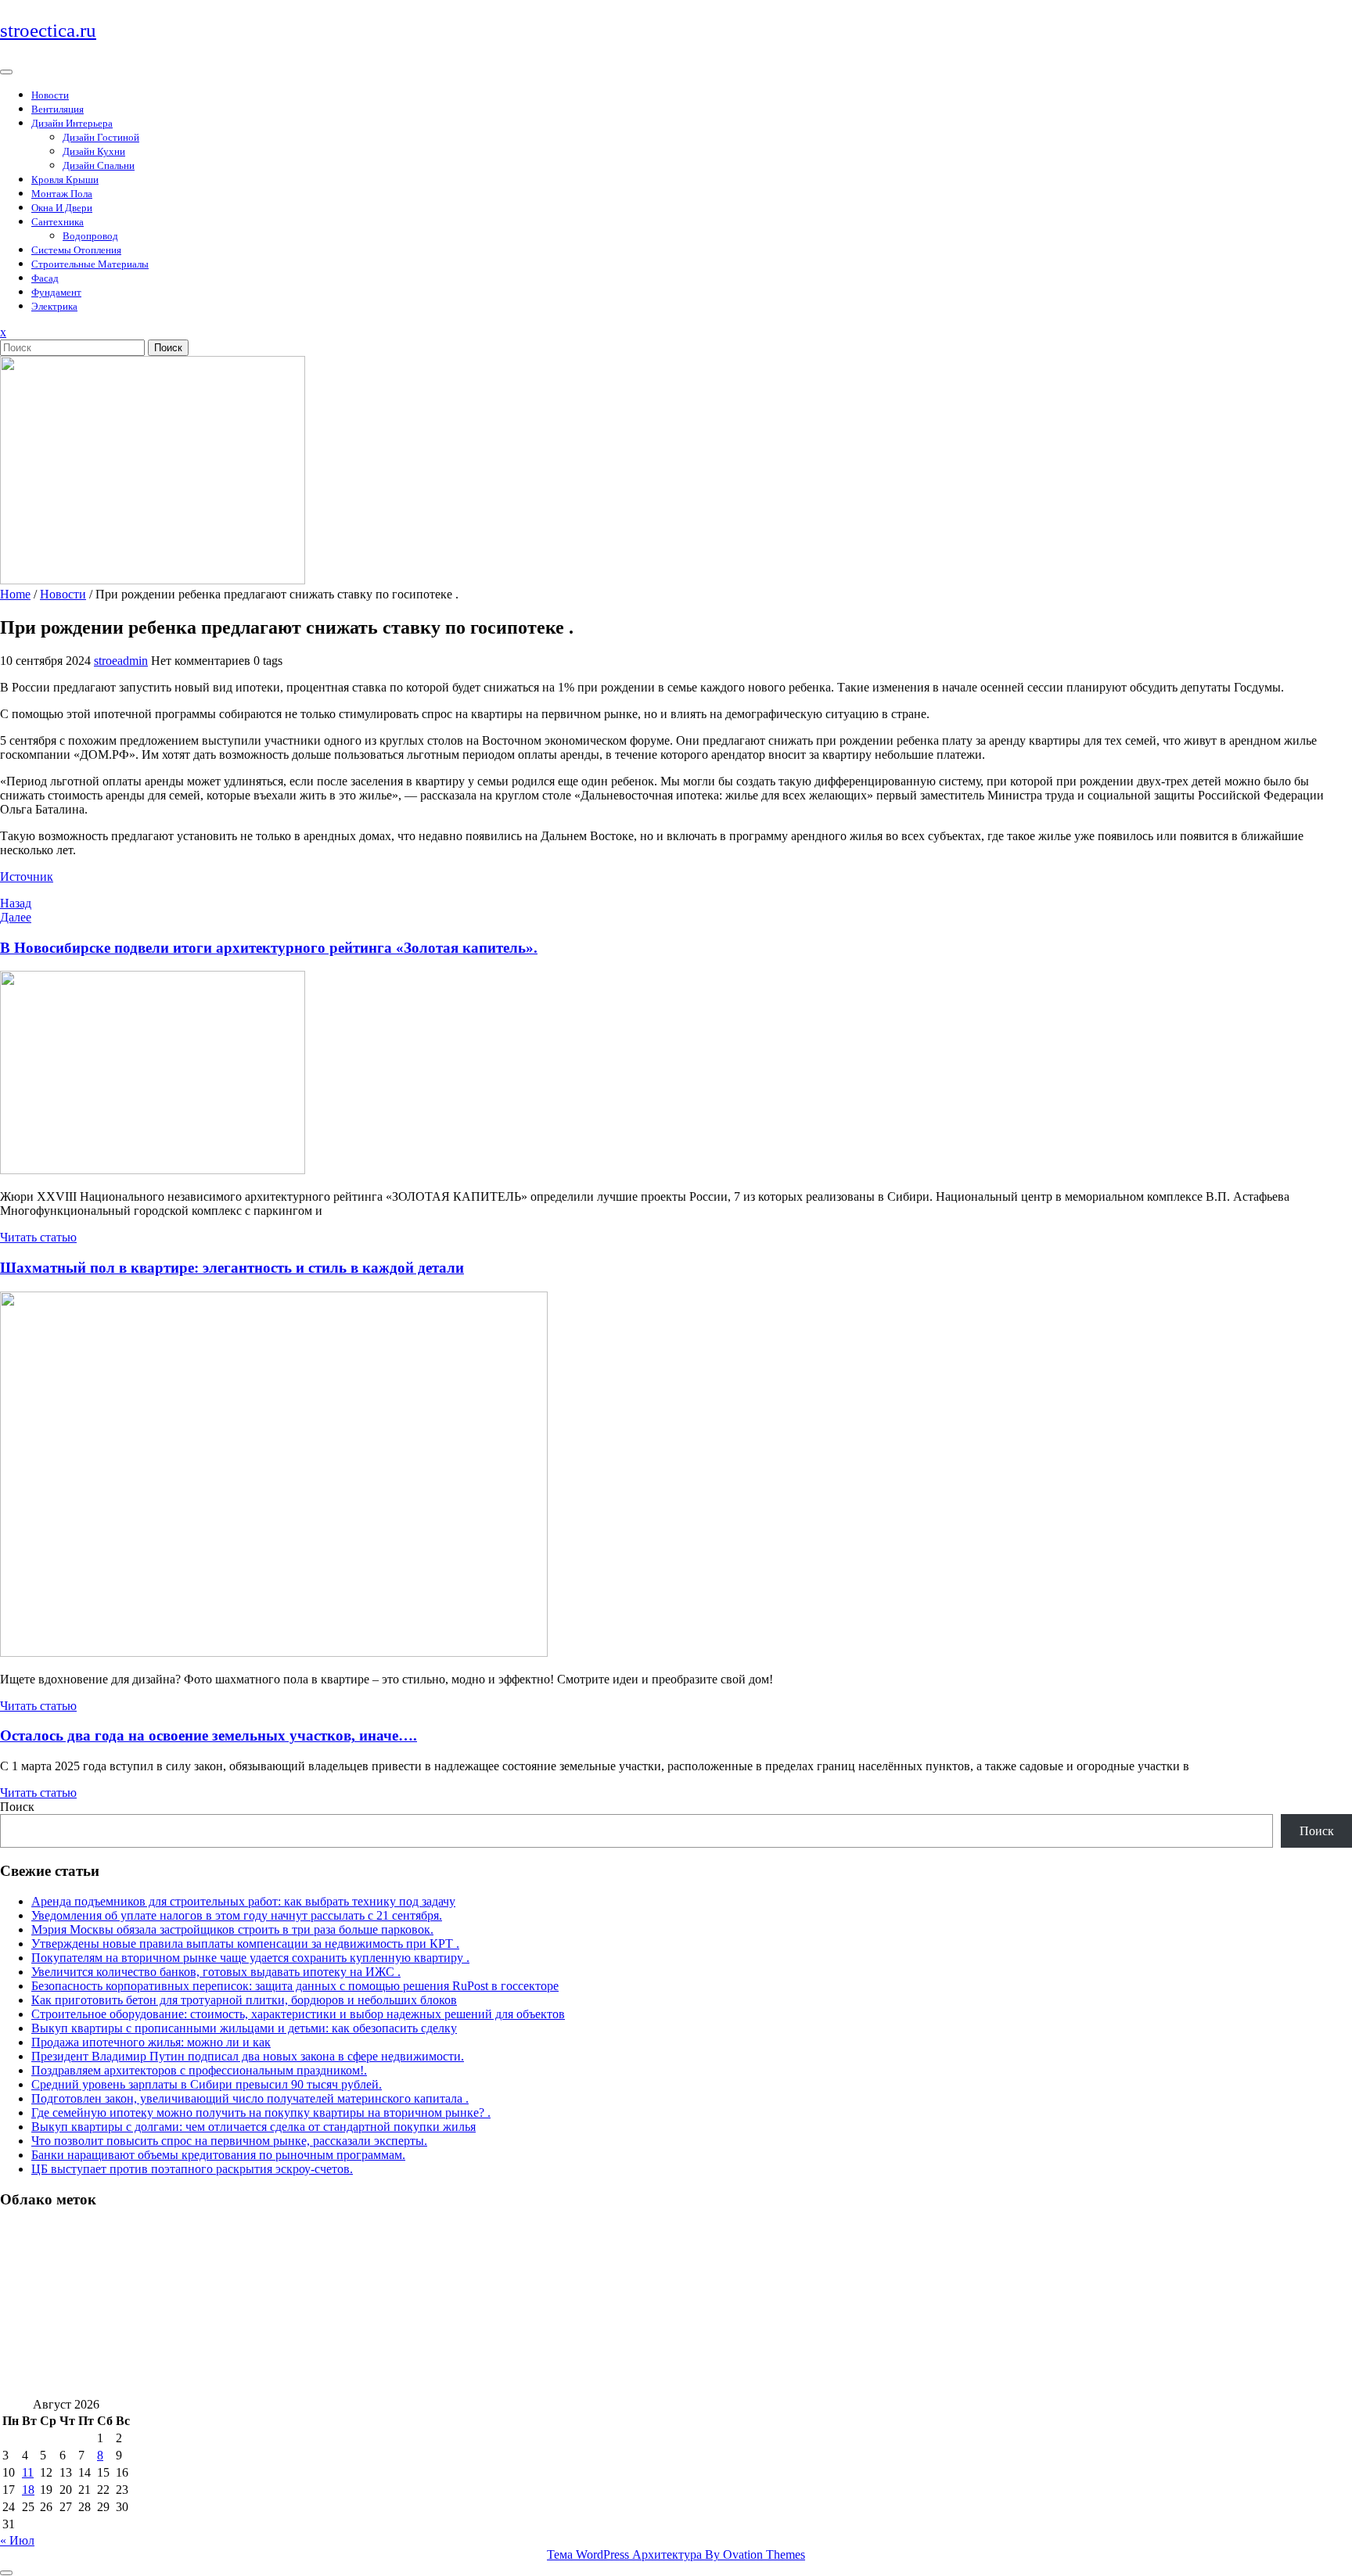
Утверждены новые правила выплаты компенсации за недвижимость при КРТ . (245, 1944)
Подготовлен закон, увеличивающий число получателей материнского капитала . (250, 2098)
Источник (27, 877)
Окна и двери (62, 208)
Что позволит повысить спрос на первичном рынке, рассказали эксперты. (229, 2141)
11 (28, 2472)
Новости (50, 95)
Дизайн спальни (99, 165)
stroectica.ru (48, 30)
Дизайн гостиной (101, 137)
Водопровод (90, 236)
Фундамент (56, 292)
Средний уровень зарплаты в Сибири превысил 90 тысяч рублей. (207, 2084)
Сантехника (58, 222)
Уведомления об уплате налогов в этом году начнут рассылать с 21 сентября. (237, 1915)
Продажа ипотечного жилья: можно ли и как (151, 2042)
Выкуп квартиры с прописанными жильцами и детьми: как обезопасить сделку (244, 2028)
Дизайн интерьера (72, 123)
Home (15, 594)
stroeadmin (121, 661)
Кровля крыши (65, 180)
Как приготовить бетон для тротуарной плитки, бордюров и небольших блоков (244, 2000)
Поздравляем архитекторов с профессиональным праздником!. (199, 2070)
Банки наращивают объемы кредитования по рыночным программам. (218, 2155)
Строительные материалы (90, 264)
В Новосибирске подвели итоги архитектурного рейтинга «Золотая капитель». (269, 948)
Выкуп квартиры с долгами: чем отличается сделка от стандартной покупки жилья (253, 2127)
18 (28, 2490)
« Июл (17, 2540)
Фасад (45, 278)
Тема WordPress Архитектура (676, 2554)
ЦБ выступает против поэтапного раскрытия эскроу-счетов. (192, 2169)
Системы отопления (76, 250)
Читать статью (38, 1237)
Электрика (54, 306)
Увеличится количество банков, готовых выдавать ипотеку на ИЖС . (216, 1972)
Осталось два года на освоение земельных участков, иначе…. (209, 1735)
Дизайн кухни (94, 151)
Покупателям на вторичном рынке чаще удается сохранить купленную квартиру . (250, 1958)
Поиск (168, 348)
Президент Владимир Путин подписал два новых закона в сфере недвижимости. (248, 2056)
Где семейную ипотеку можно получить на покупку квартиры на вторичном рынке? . (261, 2113)
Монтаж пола (62, 194)
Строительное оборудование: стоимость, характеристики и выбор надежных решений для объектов (298, 2014)
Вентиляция (58, 109)
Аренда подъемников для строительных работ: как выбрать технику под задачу (243, 1901)
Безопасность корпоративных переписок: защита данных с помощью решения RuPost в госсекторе (295, 1986)
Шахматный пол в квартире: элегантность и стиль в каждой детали (232, 1268)
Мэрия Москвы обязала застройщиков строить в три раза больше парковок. (232, 1929)
